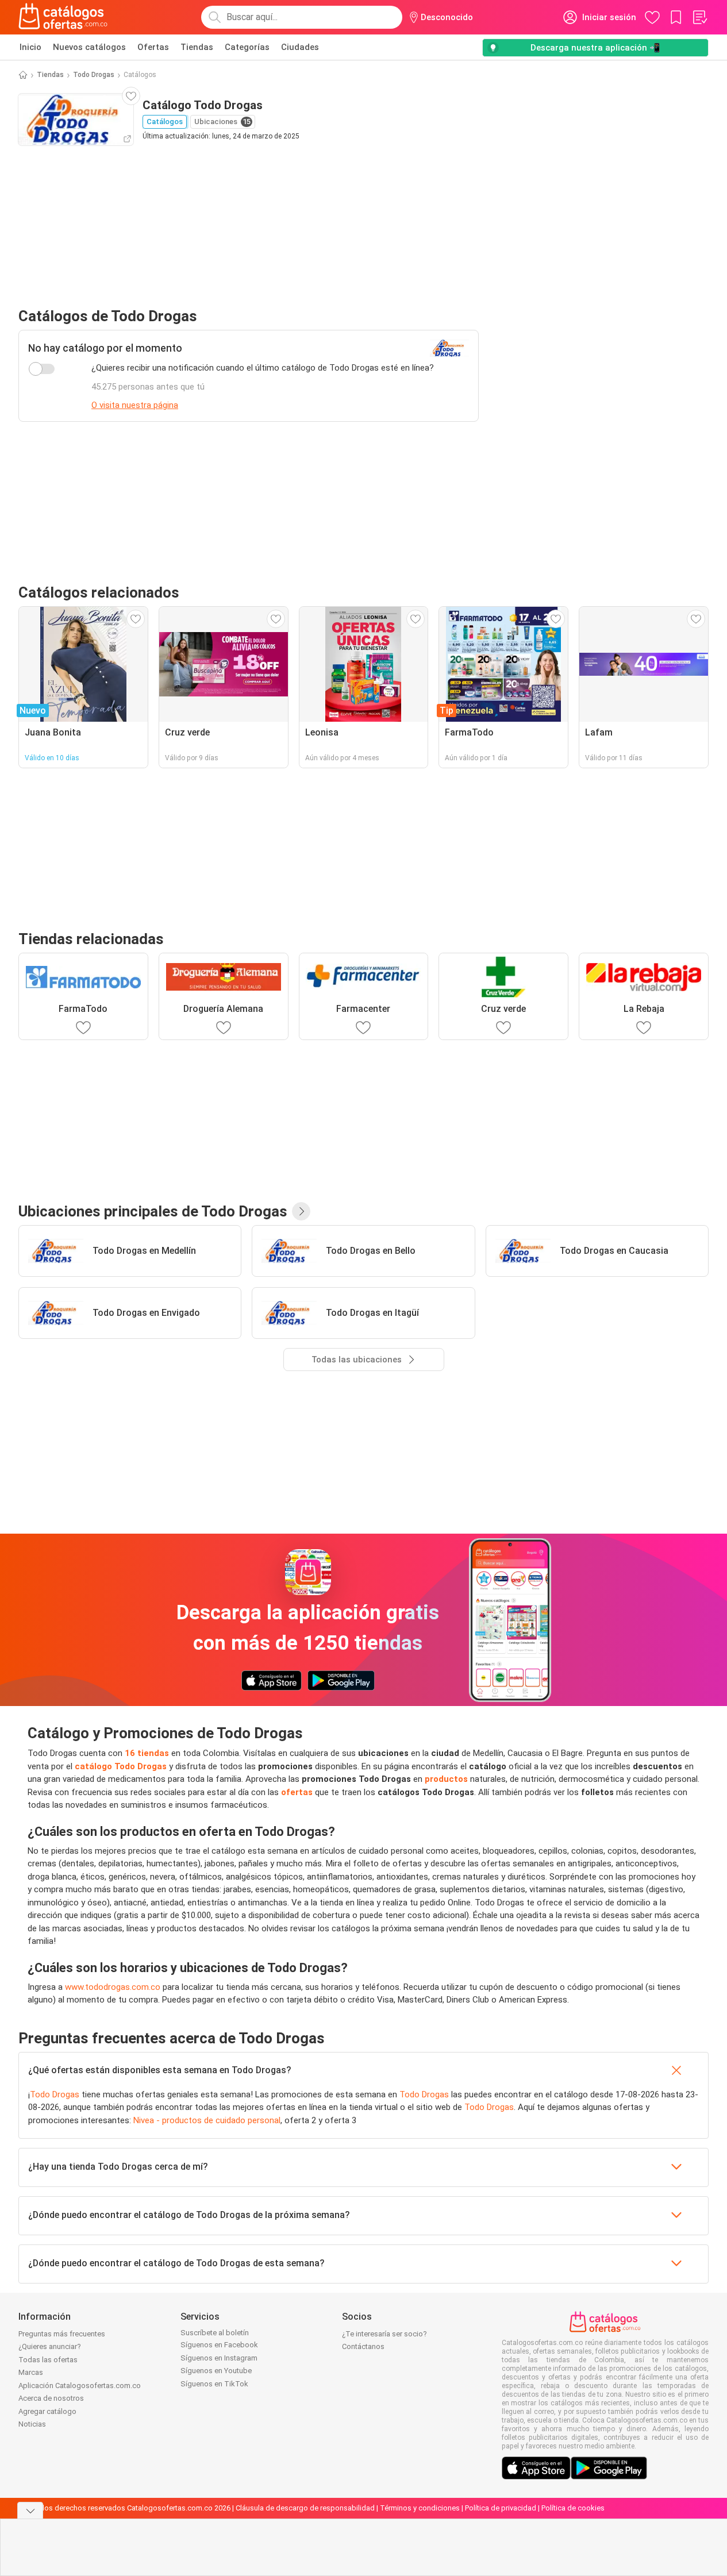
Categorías (247, 47)
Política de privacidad (501, 2508)
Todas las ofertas (48, 2360)
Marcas (31, 2372)
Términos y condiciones (420, 2508)
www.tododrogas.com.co (113, 1987)
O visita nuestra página (135, 405)
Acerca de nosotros (51, 2398)
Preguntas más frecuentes (62, 2334)
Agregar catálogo (47, 2411)
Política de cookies (573, 2508)
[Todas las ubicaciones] (301, 1211)
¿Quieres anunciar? (50, 2346)
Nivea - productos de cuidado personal (207, 2120)
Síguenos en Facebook (219, 2345)
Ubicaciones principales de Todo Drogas (153, 1211)
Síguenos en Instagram (219, 2358)
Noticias (32, 2424)
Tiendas (197, 47)
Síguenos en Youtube (216, 2371)
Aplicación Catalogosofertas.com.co (80, 2386)
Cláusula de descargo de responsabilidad (305, 2508)
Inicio (30, 47)
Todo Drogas (94, 75)
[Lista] (699, 17)
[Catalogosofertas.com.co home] (63, 17)
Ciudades (300, 47)
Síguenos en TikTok (214, 2384)
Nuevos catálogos (89, 47)
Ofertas (153, 47)
